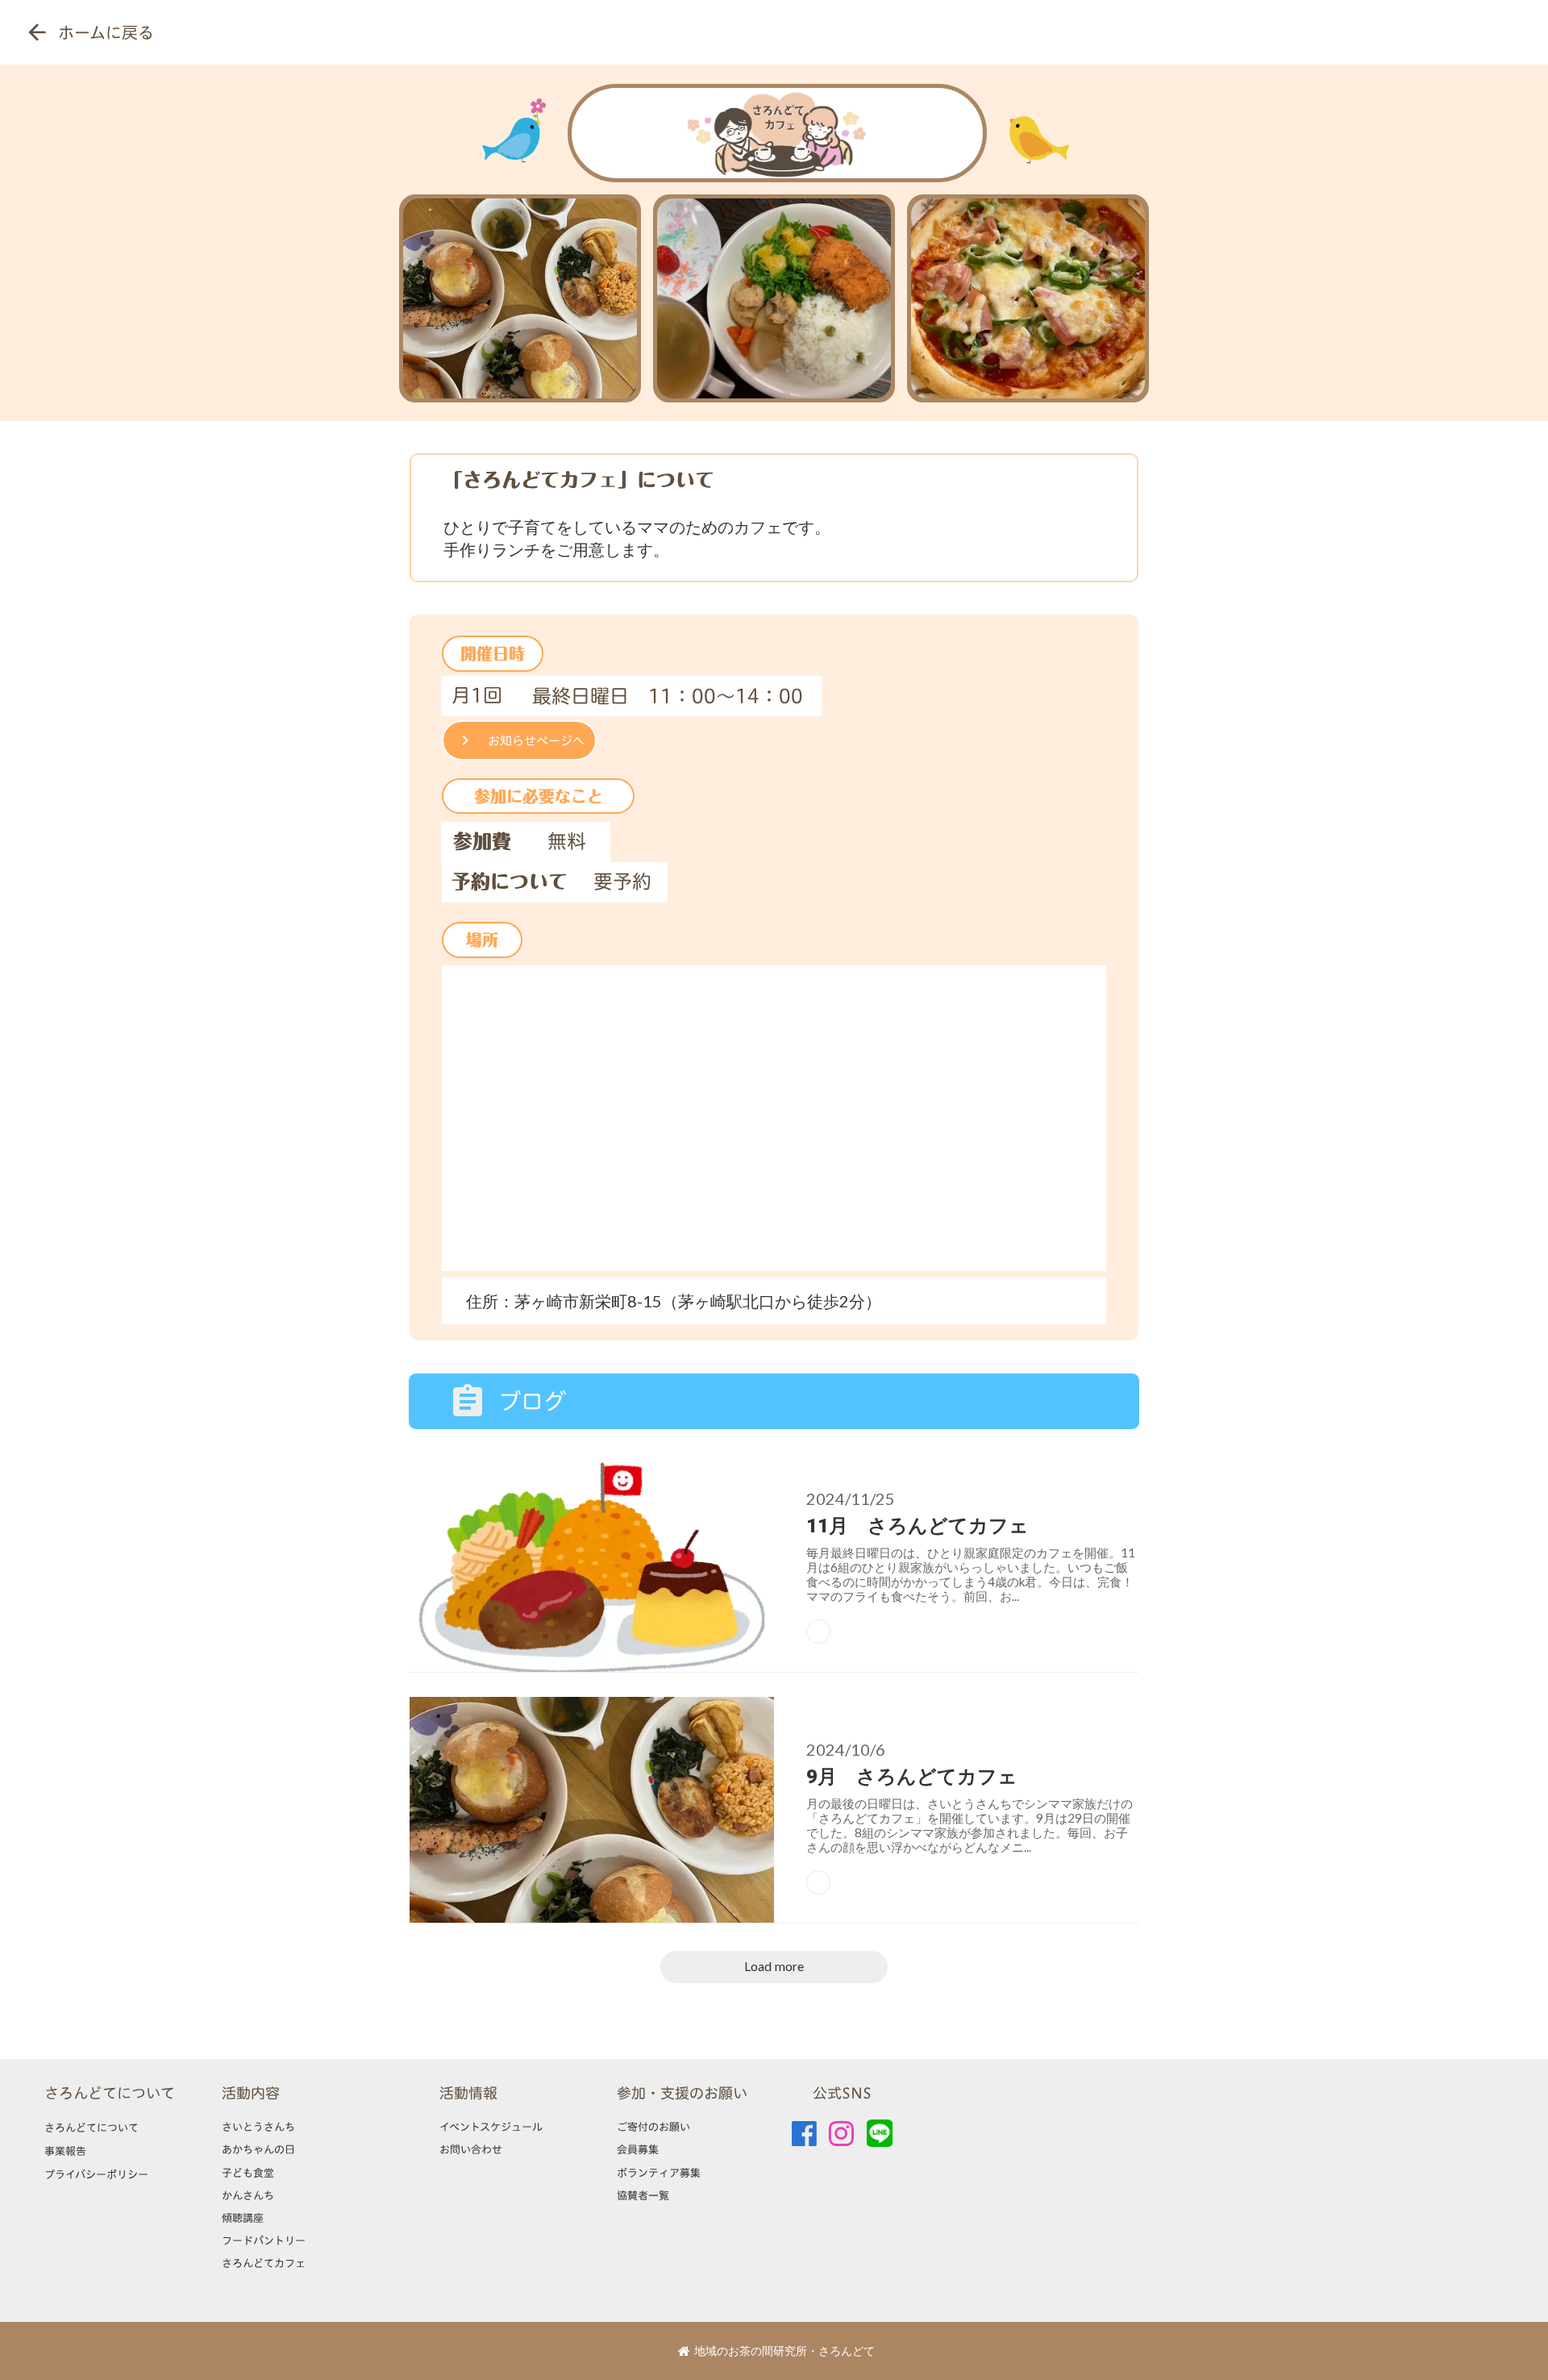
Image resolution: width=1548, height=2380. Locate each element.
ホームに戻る (106, 32)
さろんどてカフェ (264, 2263)
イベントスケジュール (491, 2127)
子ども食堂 (248, 2173)
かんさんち (248, 2195)
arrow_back (37, 32)
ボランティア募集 (659, 2173)
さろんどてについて (110, 2093)
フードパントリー (264, 2240)
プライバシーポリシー (96, 2174)
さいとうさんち (258, 2127)
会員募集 (638, 2149)
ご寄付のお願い (653, 2127)
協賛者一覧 (643, 2195)
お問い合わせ (471, 2149)
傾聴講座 (243, 2218)
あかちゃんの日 (258, 2149)
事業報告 (65, 2151)
